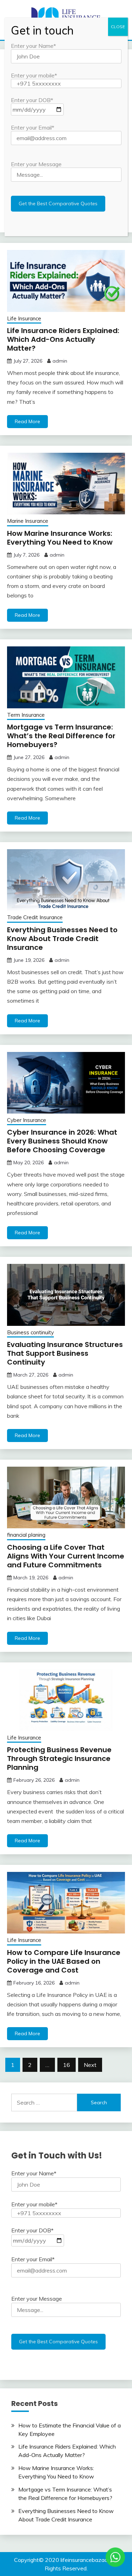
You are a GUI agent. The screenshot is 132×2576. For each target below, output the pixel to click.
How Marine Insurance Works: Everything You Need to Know (60, 538)
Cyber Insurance (27, 1120)
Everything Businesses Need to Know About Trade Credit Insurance (62, 939)
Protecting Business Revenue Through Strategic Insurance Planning (59, 1759)
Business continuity (30, 1332)
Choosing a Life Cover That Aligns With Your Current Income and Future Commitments (66, 1556)
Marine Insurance (28, 521)
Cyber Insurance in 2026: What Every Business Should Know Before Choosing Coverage (62, 1141)
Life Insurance (24, 318)
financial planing (26, 1535)
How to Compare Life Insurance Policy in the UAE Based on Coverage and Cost (64, 1961)
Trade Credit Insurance (35, 917)
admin (60, 361)
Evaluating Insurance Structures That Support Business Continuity (65, 1353)
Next (90, 2065)
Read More (27, 421)
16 (67, 2065)
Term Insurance (26, 715)
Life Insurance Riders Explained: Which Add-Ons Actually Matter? (63, 339)
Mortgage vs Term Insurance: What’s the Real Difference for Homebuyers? (61, 736)
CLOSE (118, 27)
